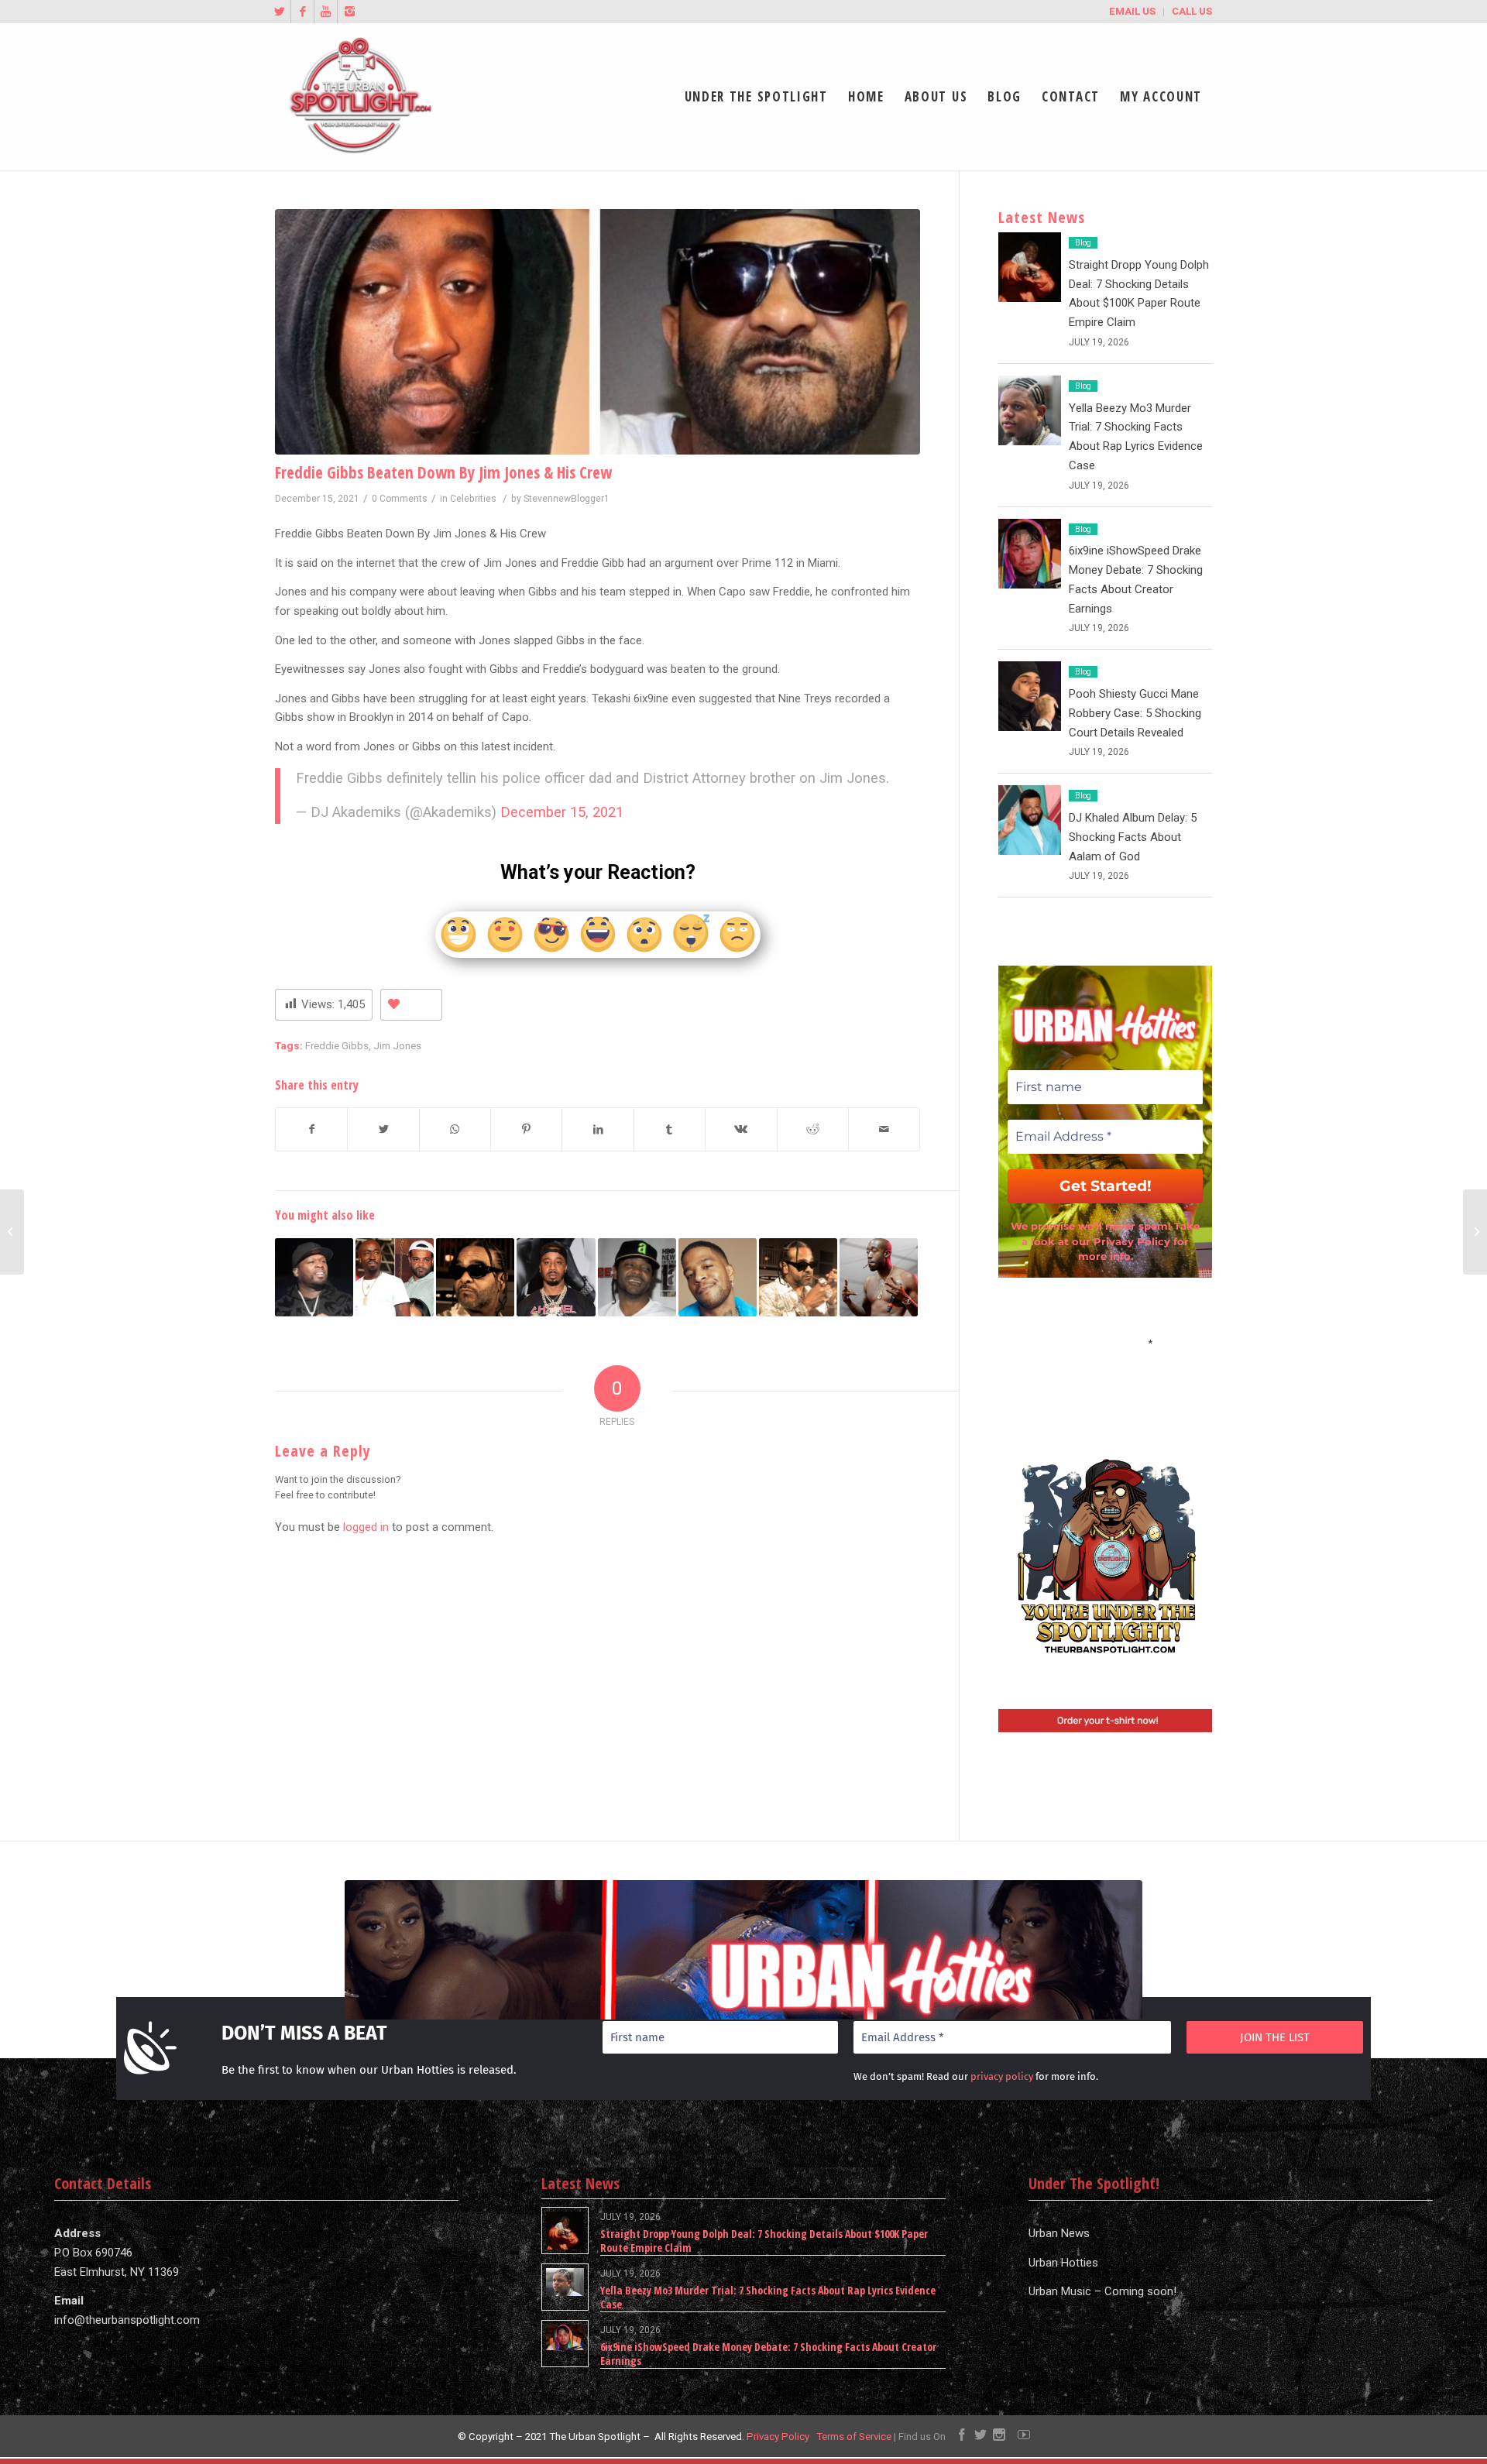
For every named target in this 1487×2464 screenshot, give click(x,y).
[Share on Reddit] (813, 1129)
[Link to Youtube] (326, 12)
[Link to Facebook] (302, 12)
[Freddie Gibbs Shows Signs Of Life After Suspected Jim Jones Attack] (395, 1277)
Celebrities (473, 499)
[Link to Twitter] (279, 12)
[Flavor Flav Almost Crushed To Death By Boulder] (1475, 1232)
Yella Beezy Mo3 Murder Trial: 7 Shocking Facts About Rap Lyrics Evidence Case (768, 2297)
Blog (1083, 243)
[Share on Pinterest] (526, 1129)
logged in (366, 1527)
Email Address (1105, 1342)
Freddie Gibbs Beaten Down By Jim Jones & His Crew (443, 472)
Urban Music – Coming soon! (1102, 2291)
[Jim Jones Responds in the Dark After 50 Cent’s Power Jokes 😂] (475, 1277)
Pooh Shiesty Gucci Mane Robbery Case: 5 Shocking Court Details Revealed (1135, 713)
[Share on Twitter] (383, 1129)
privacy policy (1002, 2076)
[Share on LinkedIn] (598, 1129)
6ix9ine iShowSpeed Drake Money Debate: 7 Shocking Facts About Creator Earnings (768, 2354)
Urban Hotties (1063, 2263)
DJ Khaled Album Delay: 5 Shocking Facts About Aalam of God (1133, 837)
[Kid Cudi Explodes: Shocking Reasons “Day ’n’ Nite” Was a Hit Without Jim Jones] (718, 1277)
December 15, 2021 (562, 812)
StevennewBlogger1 (567, 499)
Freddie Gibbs (337, 1045)
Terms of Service (854, 2437)
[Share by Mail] (884, 1129)
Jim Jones (397, 1045)
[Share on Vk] (741, 1129)
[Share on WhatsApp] (455, 1129)
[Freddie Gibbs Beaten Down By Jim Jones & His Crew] (598, 332)
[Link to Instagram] (349, 12)
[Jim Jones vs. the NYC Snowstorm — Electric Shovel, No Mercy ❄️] (637, 1277)
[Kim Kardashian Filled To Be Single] (12, 1232)
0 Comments (400, 499)
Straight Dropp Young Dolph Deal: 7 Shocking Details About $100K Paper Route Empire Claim (764, 2241)
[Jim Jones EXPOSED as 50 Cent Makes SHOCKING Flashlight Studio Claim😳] (314, 1277)
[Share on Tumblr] (670, 1129)
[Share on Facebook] (311, 1129)
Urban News (1059, 2233)
